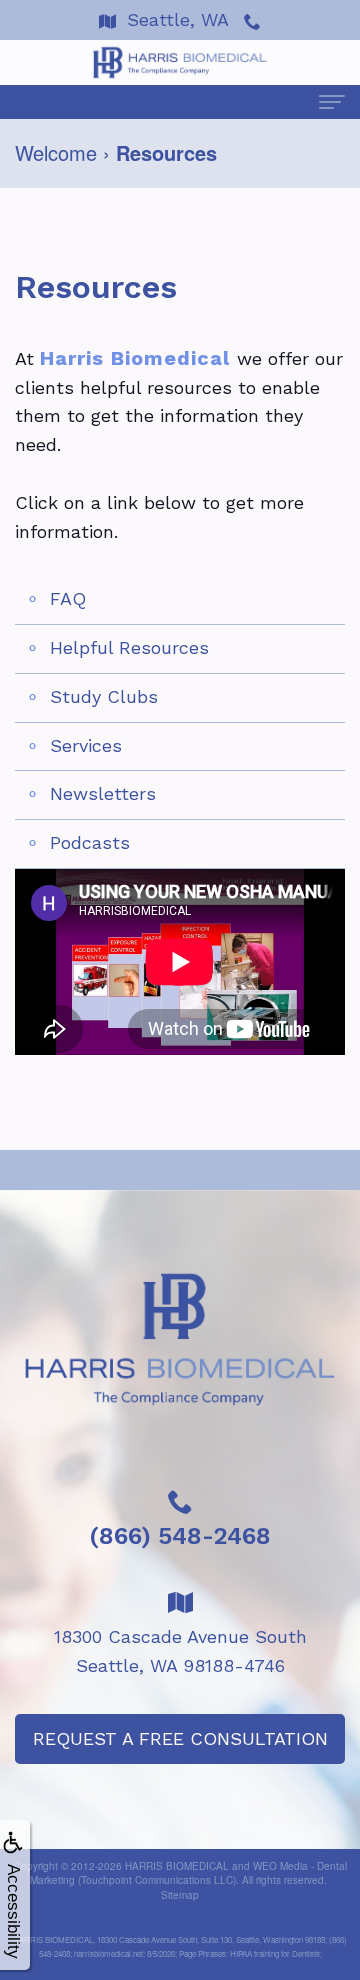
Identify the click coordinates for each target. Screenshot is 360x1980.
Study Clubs (104, 696)
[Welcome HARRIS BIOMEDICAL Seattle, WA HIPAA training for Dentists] (180, 62)
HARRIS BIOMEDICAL (177, 1866)
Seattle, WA (178, 19)
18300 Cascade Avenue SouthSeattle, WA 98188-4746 (180, 1651)
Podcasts (90, 842)
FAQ (68, 598)
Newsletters (103, 793)
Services (86, 745)
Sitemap (180, 1895)
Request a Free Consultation (180, 1738)
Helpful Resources (129, 647)
